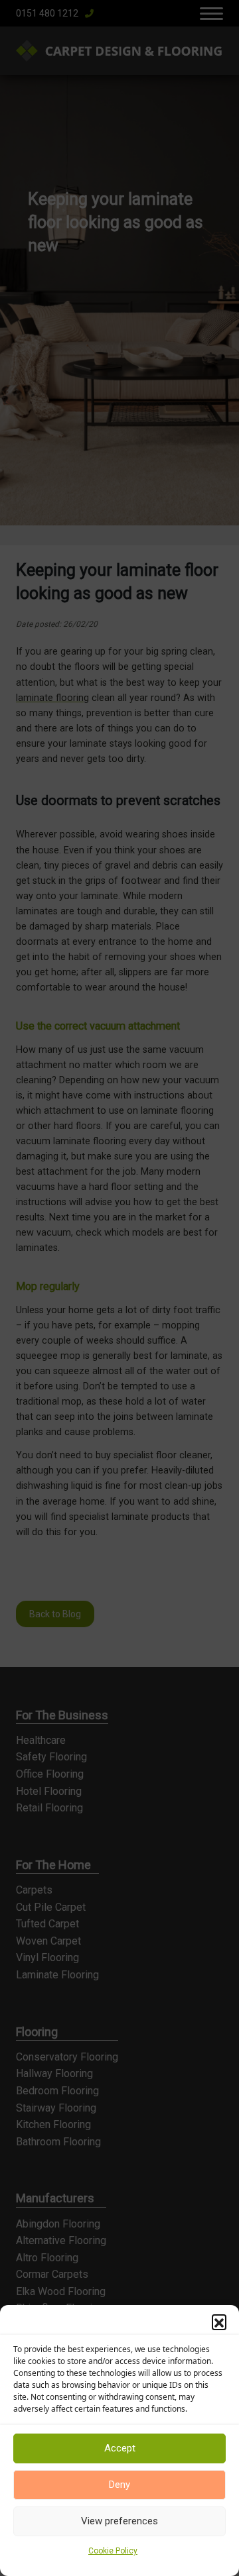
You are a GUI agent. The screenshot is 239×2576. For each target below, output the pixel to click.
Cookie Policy (113, 2551)
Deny (119, 2485)
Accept (120, 2448)
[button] (219, 2322)
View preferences (119, 2521)
